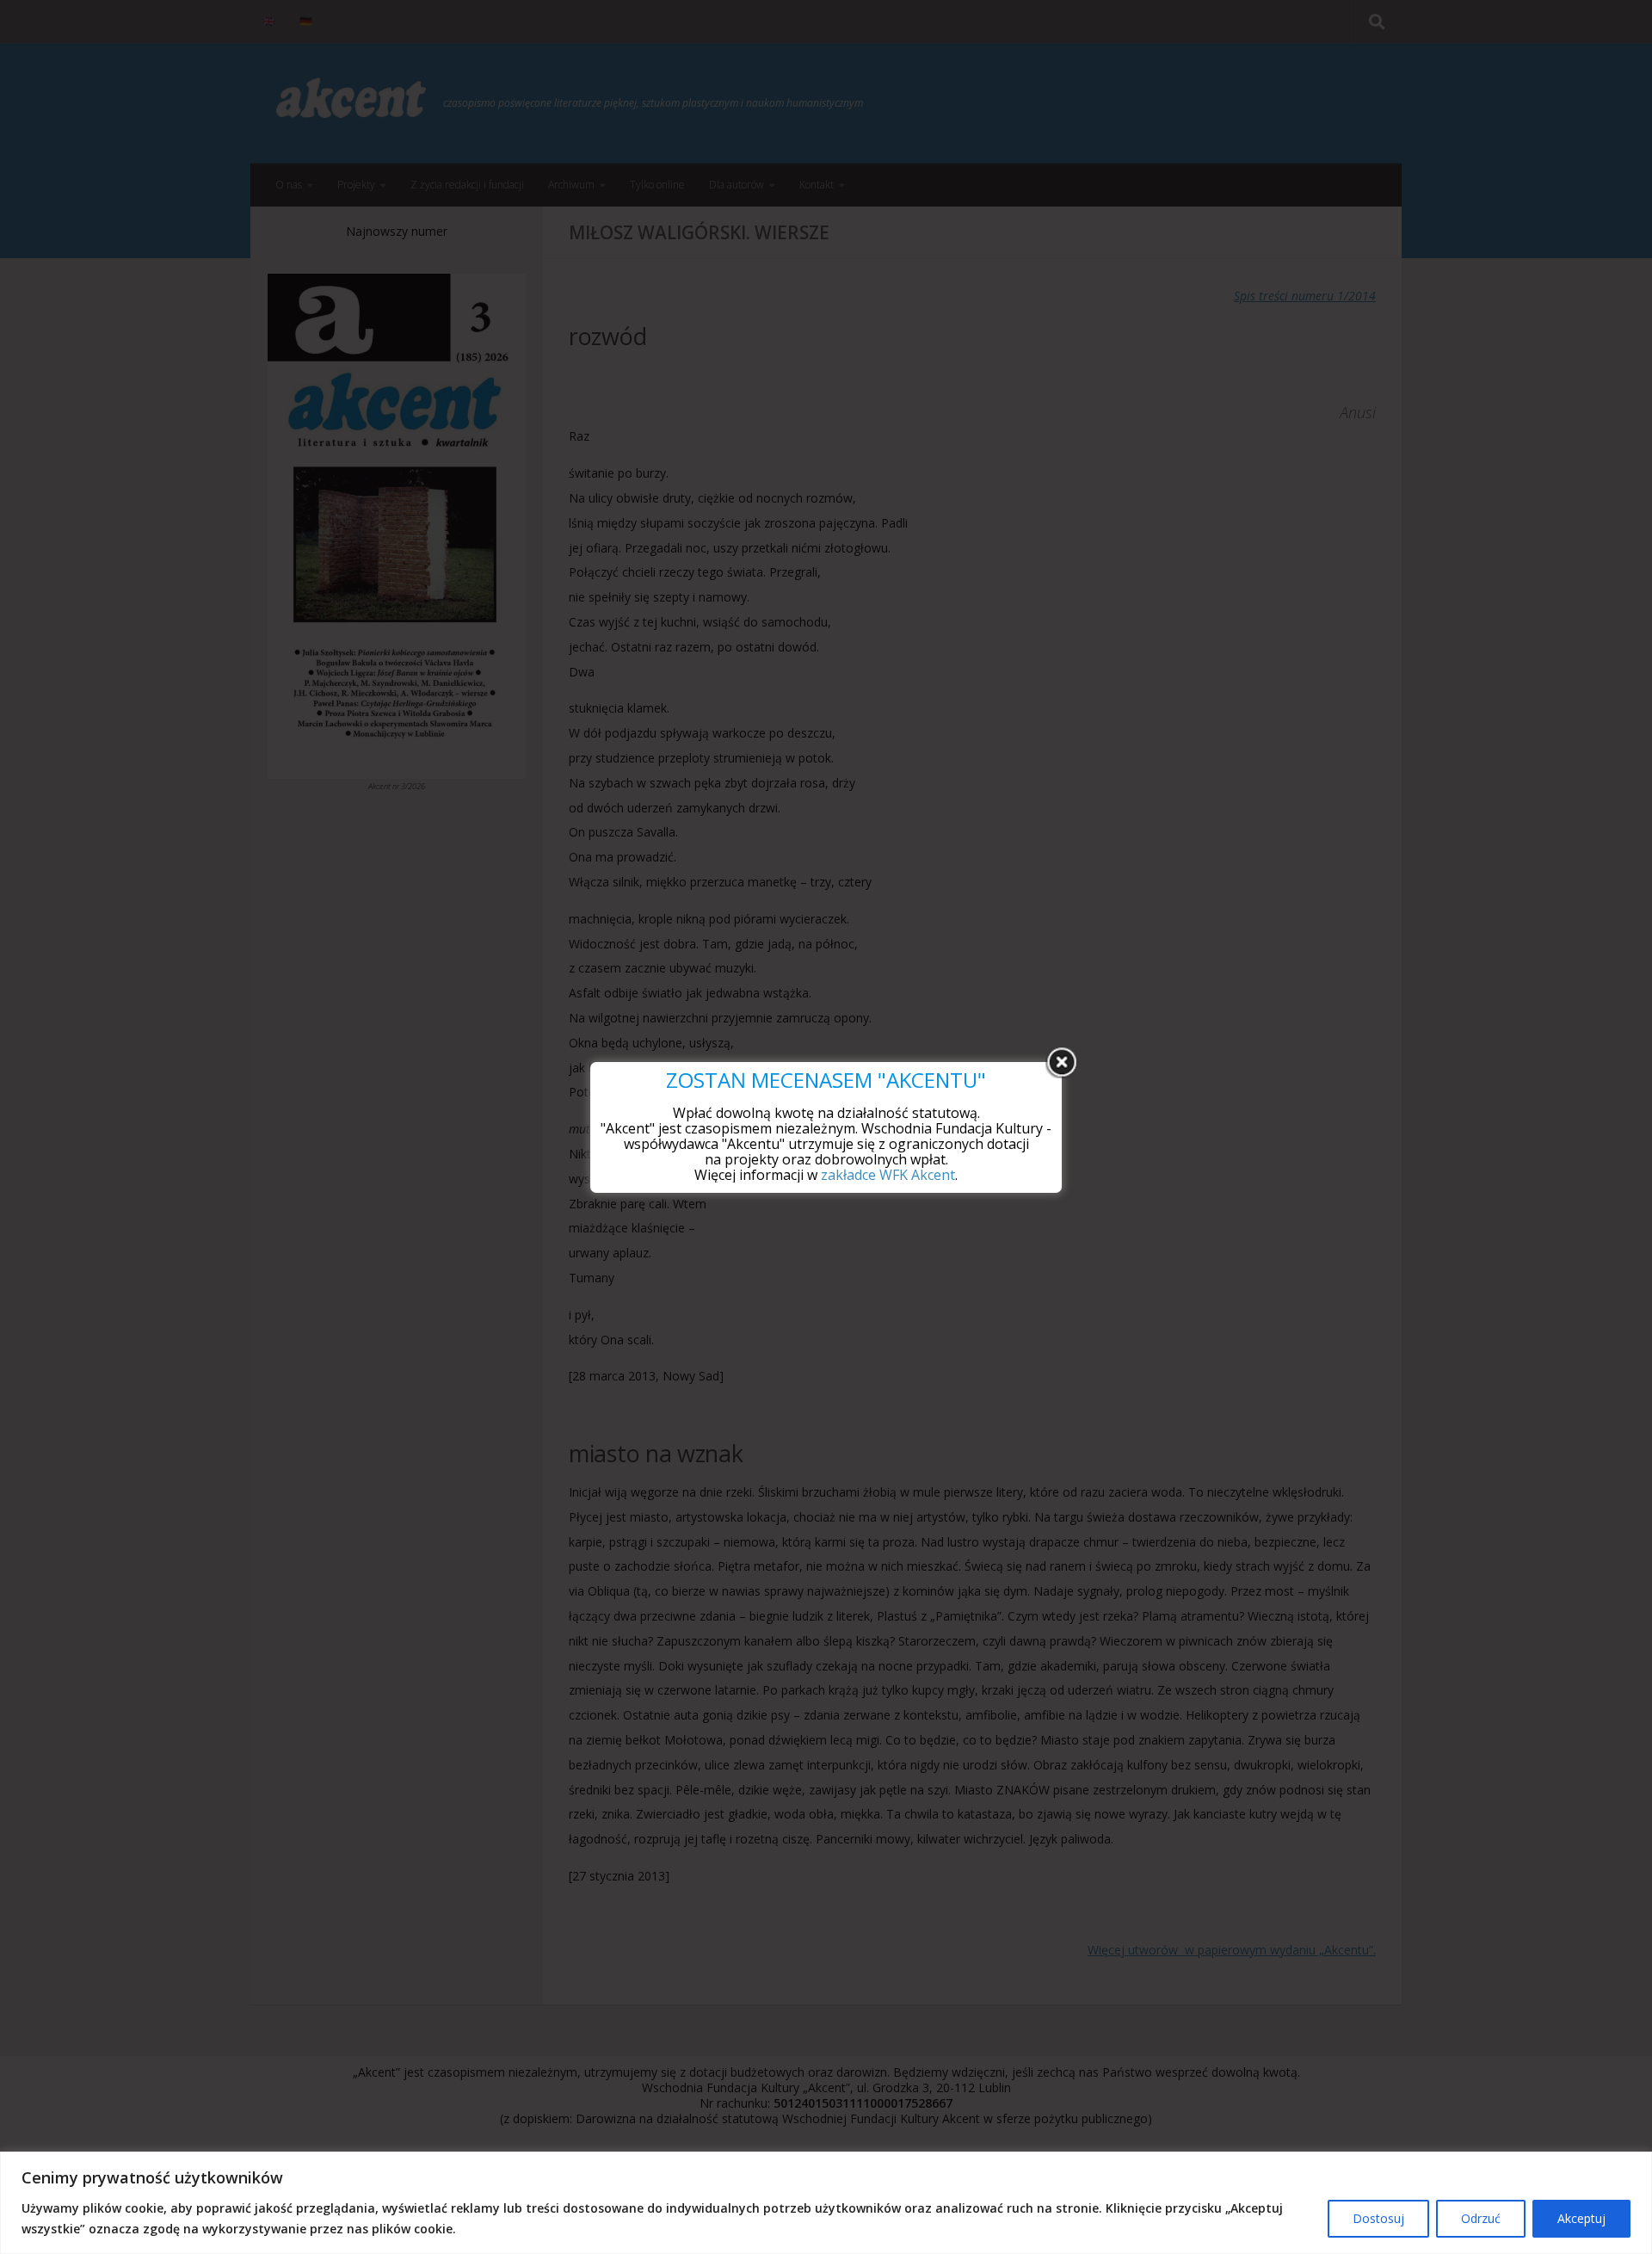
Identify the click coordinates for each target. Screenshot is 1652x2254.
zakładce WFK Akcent (888, 1175)
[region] (826, 2203)
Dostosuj (1378, 2218)
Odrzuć (1481, 2218)
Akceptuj (1581, 2218)
